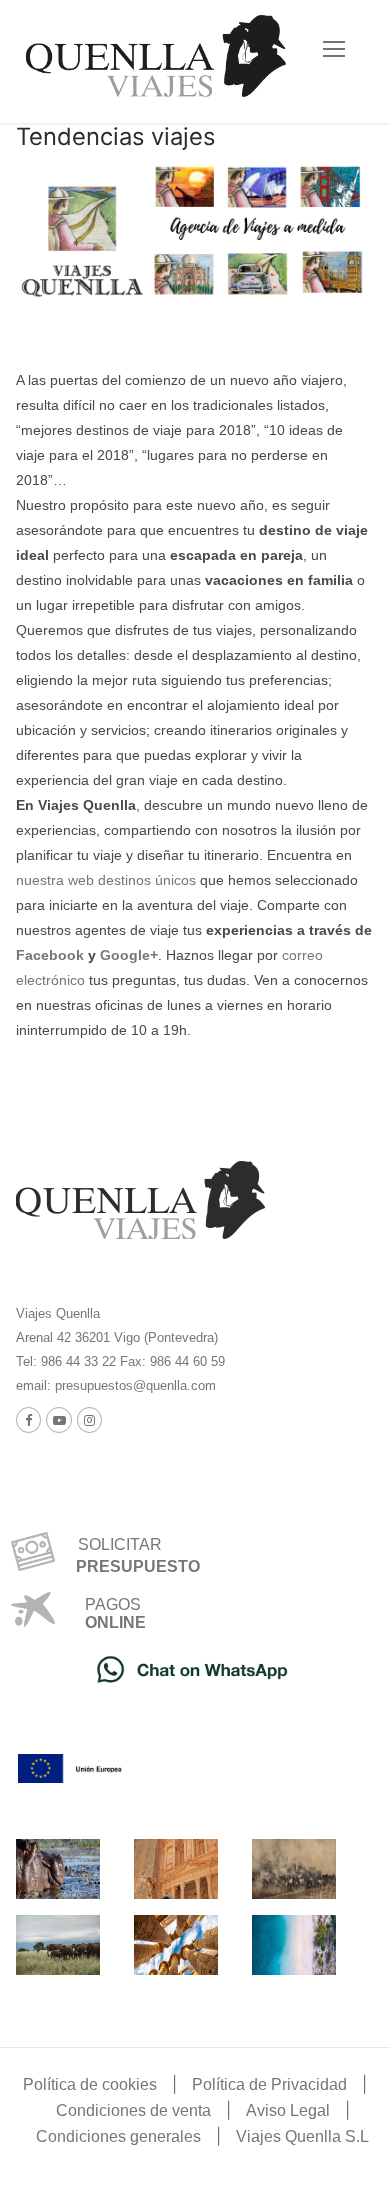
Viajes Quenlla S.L (302, 2136)
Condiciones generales (118, 2136)
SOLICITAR (112, 1544)
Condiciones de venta (133, 2110)
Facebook (50, 955)
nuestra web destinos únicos (106, 880)
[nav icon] (334, 49)
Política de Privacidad (269, 2084)
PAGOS (113, 1604)
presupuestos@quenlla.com (133, 1385)
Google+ (129, 955)
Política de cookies (90, 2084)
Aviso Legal (288, 2110)
